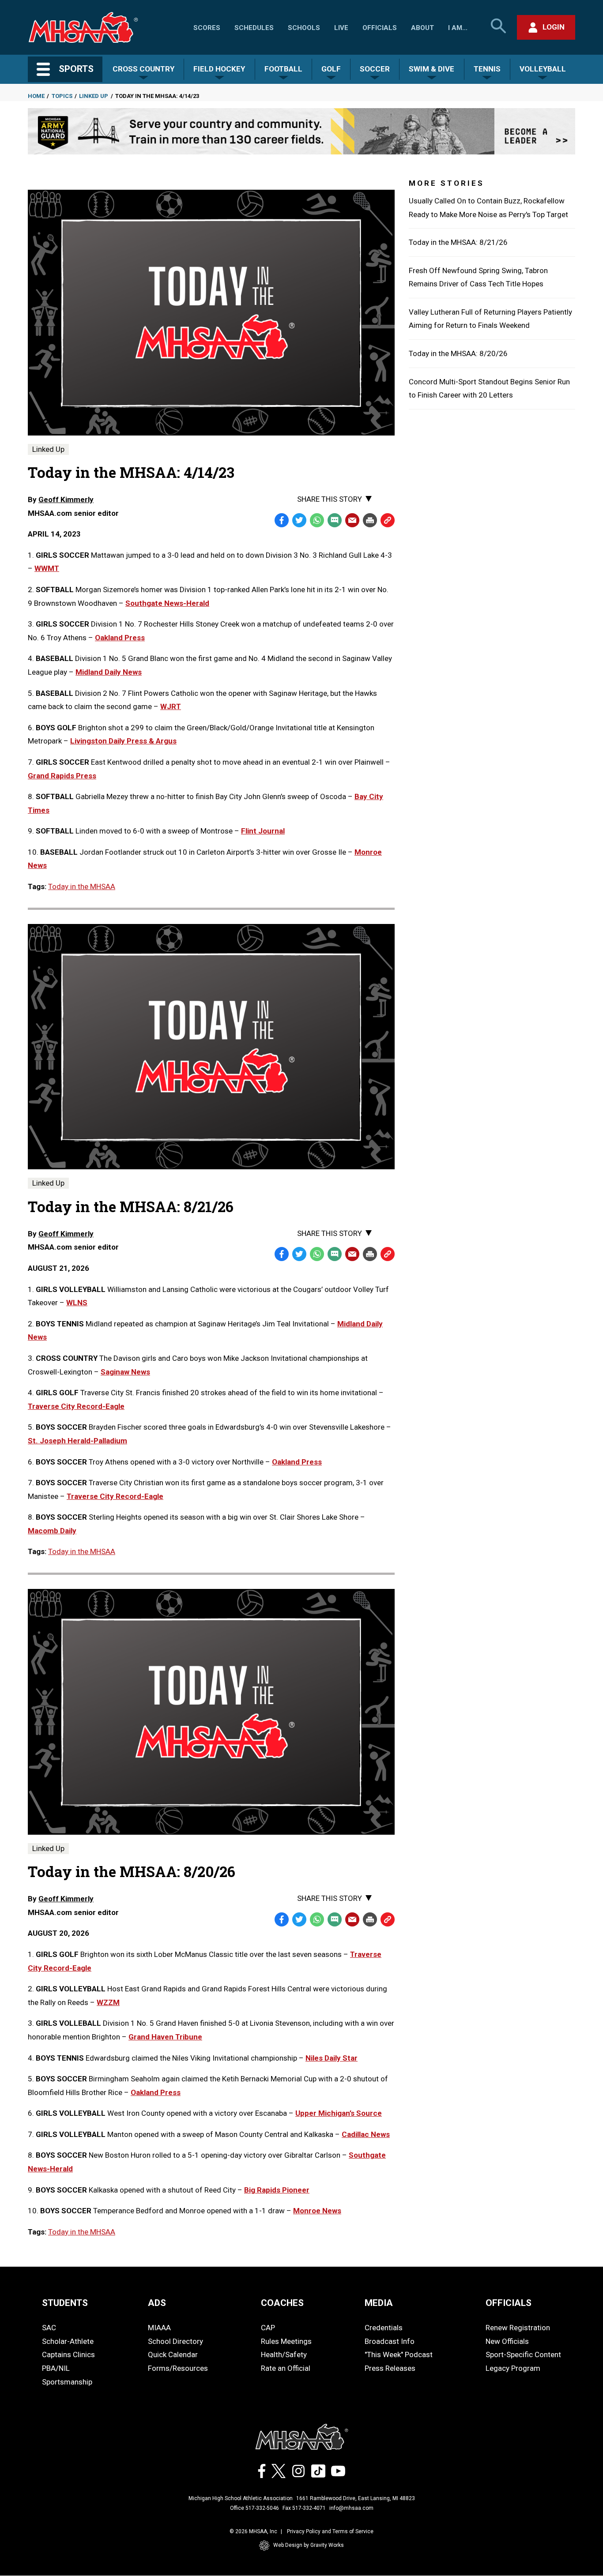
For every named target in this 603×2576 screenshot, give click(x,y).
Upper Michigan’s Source (339, 2113)
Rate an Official (286, 2368)
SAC (49, 2328)
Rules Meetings (286, 2341)
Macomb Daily (52, 1531)
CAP (268, 2328)
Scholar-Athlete (68, 2341)
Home (36, 96)
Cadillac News (366, 2134)
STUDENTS (65, 2303)
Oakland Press (297, 1462)
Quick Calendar (173, 2354)
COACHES (282, 2303)
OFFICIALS (509, 2303)
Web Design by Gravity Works (309, 2545)
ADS (157, 2303)
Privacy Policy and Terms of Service (330, 2531)
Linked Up (94, 96)
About (422, 28)
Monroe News (317, 2211)
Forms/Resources (178, 2368)
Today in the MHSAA (82, 886)
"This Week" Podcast (399, 2354)
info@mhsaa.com (351, 2508)
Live (341, 28)
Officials (380, 28)
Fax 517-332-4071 (304, 2508)
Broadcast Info (390, 2341)
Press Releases (390, 2368)
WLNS (77, 1303)
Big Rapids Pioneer (277, 2190)
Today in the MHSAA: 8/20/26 (458, 353)
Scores (207, 28)
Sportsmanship (67, 2382)
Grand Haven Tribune (165, 2037)
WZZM (108, 2002)
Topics (62, 96)
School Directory (175, 2341)
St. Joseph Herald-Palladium (77, 1441)
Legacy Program (513, 2368)
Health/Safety (284, 2354)
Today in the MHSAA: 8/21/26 (458, 242)
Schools (304, 28)
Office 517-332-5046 (254, 2508)
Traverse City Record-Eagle (76, 1406)
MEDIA (379, 2303)
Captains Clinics (68, 2354)
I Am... (458, 28)
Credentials (384, 2328)
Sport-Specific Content (523, 2354)
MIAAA (159, 2328)
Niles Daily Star (332, 2058)
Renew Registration (518, 2328)
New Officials (507, 2341)
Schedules (254, 28)
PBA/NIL (56, 2368)
